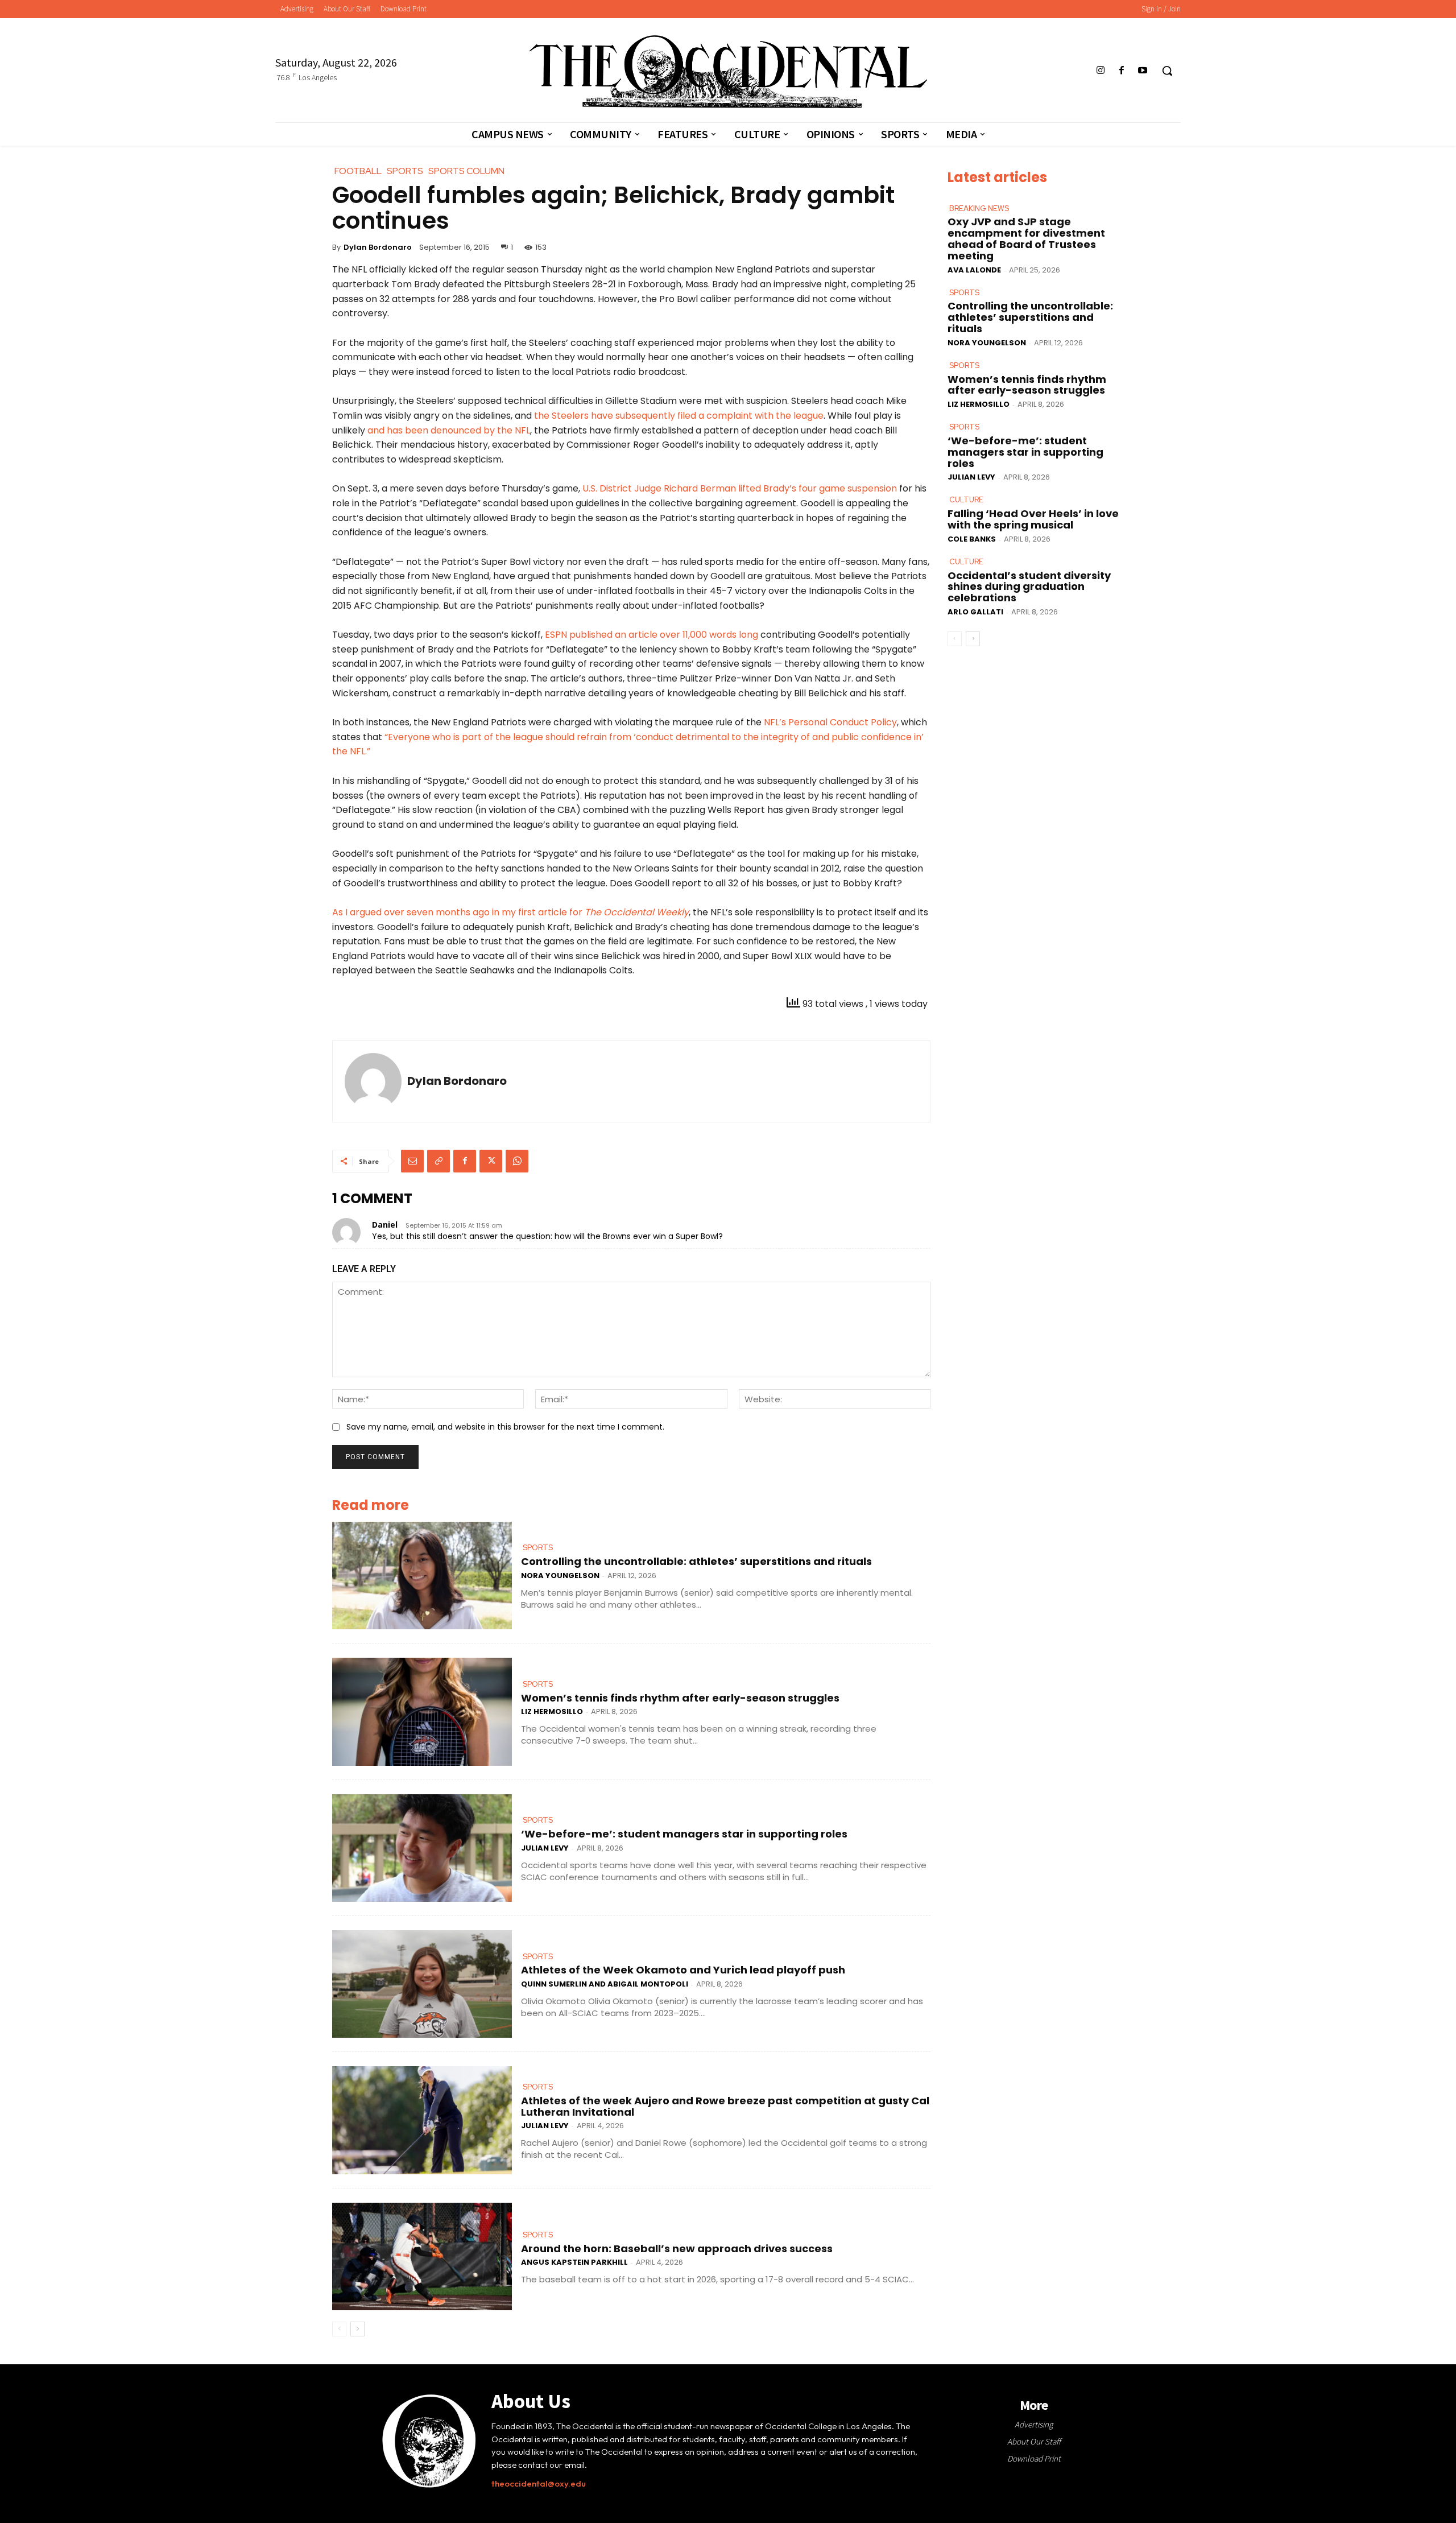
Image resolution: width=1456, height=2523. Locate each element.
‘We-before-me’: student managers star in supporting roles (684, 1834)
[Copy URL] (439, 1161)
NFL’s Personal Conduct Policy (830, 722)
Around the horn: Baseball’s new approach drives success (677, 2249)
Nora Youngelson (560, 1576)
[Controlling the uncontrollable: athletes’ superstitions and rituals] (422, 1576)
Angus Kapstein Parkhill (574, 2262)
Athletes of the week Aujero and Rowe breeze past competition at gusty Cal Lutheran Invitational (725, 2106)
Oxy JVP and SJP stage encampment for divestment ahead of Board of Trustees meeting (1026, 238)
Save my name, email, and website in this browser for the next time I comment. (505, 1427)
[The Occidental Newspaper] (728, 72)
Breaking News (979, 208)
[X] (491, 1161)
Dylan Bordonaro (378, 247)
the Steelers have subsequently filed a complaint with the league (679, 416)
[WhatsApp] (517, 1161)
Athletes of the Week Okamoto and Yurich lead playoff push (683, 1970)
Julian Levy (545, 1848)
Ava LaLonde (974, 270)
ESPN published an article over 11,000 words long (653, 635)
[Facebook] (1122, 71)
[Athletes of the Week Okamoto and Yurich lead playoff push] (422, 1984)
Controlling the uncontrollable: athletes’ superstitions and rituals (696, 1561)
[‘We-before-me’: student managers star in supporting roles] (422, 1848)
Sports (538, 1548)
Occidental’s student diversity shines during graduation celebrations (1029, 587)
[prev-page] (339, 2329)
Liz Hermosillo (552, 1711)
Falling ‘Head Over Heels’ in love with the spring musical (1033, 519)
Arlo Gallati (975, 612)
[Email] (412, 1161)
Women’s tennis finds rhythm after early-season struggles (680, 1698)
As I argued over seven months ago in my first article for (510, 912)
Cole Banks (972, 539)
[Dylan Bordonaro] (373, 1081)
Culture (966, 500)
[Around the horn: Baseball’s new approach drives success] (422, 2256)
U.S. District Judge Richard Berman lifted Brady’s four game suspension (740, 488)
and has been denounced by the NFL (449, 430)
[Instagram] (1100, 71)
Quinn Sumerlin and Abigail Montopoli (605, 1984)
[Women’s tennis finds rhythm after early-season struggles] (422, 1711)
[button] (1167, 71)
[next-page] (357, 2329)
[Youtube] (1143, 71)
